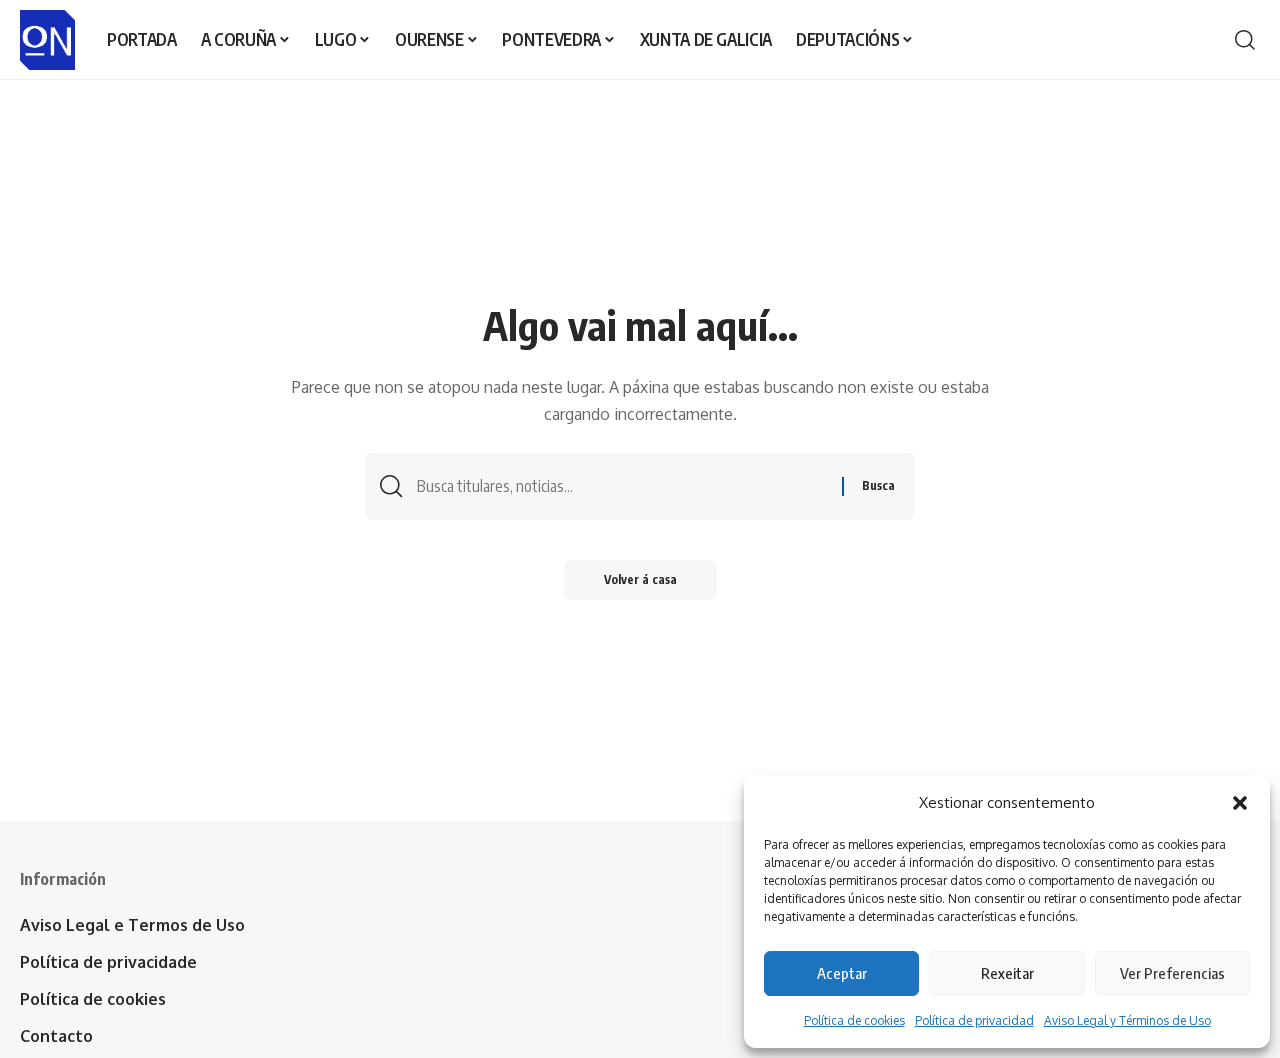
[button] (1240, 803)
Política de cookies (854, 1020)
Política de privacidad (974, 1020)
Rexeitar (1007, 973)
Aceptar (842, 973)
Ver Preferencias (1172, 973)
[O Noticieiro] (47, 40)
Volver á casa (640, 579)
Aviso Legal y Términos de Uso (1127, 1020)
